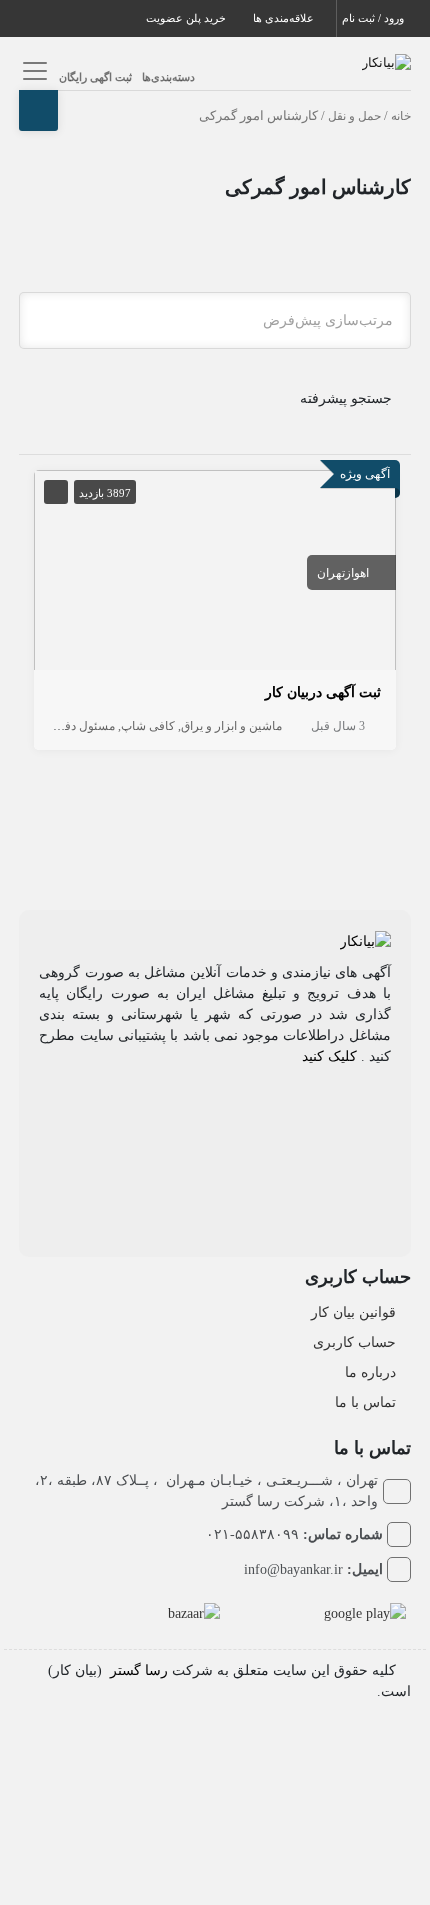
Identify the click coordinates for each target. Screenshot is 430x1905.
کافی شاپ (148, 726)
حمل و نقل (354, 116)
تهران (331, 573)
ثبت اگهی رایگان (95, 77)
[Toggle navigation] (31, 70)
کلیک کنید (329, 1056)
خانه (401, 116)
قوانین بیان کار (353, 1312)
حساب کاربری (354, 1342)
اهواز (357, 573)
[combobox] (214, 320)
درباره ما (370, 1372)
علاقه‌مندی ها (285, 18)
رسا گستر (139, 1670)
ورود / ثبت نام (374, 18)
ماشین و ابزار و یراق (231, 726)
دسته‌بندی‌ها (168, 77)
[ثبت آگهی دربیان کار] (214, 573)
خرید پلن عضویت (187, 18)
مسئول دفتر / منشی (64, 726)
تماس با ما (365, 1402)
